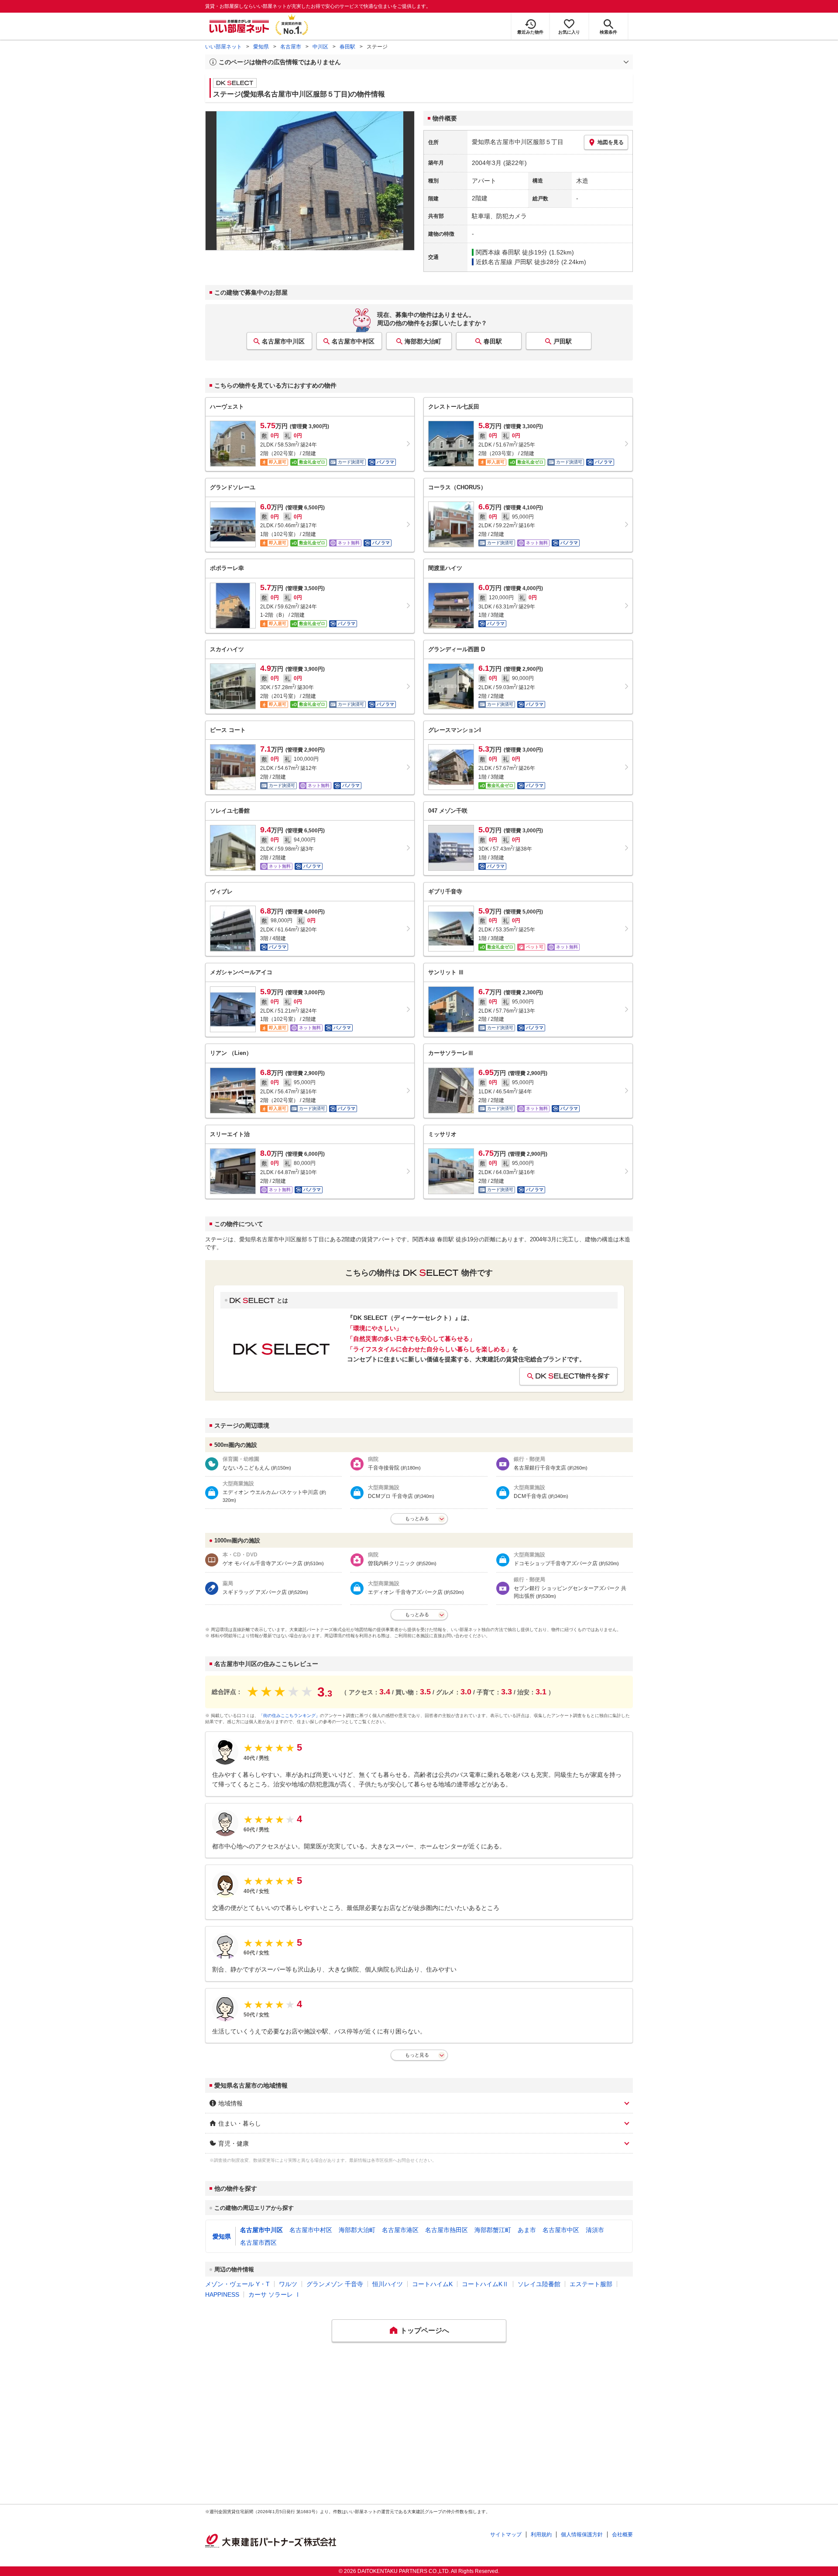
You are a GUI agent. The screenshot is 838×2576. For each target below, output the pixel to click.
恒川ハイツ (388, 2284)
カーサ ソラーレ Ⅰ (275, 2294)
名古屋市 (291, 47)
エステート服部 (591, 2284)
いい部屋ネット (223, 47)
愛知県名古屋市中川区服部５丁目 (518, 142)
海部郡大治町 (423, 341)
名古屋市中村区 (353, 341)
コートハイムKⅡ (485, 2284)
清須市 (595, 2230)
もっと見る (417, 2055)
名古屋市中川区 (283, 341)
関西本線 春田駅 (498, 252)
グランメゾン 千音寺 (335, 2284)
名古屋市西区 (258, 2243)
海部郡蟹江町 (493, 2230)
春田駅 (347, 47)
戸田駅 (563, 341)
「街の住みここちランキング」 (289, 1716)
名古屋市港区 (400, 2230)
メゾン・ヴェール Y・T (237, 2284)
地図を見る (611, 142)
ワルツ (288, 2284)
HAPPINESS (222, 2294)
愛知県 (261, 47)
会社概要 (622, 2535)
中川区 (320, 47)
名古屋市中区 (561, 2230)
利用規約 (541, 2535)
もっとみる (417, 1518)
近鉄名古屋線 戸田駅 (504, 262)
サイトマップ (506, 2535)
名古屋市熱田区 (446, 2230)
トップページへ (425, 2330)
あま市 (527, 2230)
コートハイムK (432, 2284)
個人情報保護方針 (582, 2535)
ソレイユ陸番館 (539, 2284)
